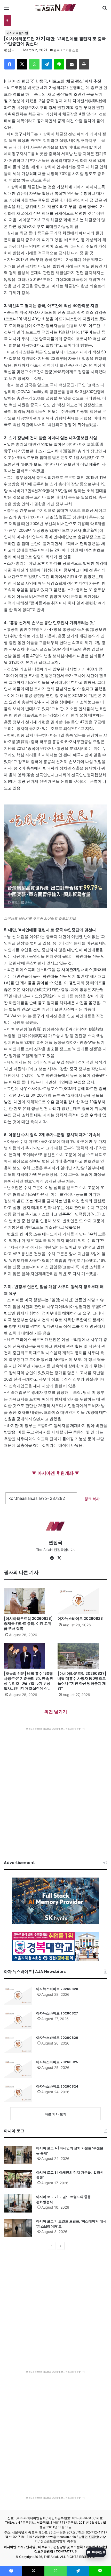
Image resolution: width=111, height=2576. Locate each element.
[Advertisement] (55, 1789)
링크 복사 (92, 1499)
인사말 (31, 2547)
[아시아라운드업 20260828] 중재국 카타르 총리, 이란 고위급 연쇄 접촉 (28, 1623)
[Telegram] (47, 64)
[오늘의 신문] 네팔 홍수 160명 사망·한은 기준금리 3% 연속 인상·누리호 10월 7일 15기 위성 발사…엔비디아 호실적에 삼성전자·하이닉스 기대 (29, 1683)
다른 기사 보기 (55, 2114)
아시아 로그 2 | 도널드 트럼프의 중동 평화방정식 (64, 2199)
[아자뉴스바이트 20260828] (82, 1601)
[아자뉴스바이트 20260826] (18, 2044)
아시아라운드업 (17, 33)
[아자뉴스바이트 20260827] (18, 2020)
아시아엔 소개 (14, 2547)
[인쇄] (84, 64)
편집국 (9, 50)
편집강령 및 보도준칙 (68, 2547)
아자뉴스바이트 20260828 (80, 1619)
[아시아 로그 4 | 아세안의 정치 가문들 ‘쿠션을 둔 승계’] (18, 2155)
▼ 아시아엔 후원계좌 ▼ (55, 1473)
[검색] (105, 9)
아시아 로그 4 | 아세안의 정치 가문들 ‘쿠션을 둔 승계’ (70, 2151)
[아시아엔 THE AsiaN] (55, 8)
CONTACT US (66, 2551)
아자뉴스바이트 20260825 (57, 2062)
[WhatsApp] (34, 64)
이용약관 (92, 2547)
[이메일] (72, 64)
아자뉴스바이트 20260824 (57, 2086)
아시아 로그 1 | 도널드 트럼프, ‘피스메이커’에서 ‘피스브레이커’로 (71, 2224)
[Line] (59, 64)
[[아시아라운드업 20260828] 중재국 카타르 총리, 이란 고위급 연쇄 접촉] (29, 1601)
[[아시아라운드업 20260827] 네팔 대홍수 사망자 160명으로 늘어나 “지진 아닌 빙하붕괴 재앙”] (82, 1656)
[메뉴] (6, 9)
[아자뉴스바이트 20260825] (18, 2069)
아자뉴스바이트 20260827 (57, 2013)
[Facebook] (10, 64)
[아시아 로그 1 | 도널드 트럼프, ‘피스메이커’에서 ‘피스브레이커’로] (18, 2228)
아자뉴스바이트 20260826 (57, 2038)
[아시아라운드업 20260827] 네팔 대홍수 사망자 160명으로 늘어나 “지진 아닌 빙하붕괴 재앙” (82, 1681)
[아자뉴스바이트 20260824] (18, 2093)
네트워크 (44, 2547)
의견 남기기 (56, 1712)
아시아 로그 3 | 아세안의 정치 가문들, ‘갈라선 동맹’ (70, 2175)
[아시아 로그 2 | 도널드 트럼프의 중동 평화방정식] (18, 2203)
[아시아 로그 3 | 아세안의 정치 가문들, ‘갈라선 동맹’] (18, 2179)
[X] (22, 64)
